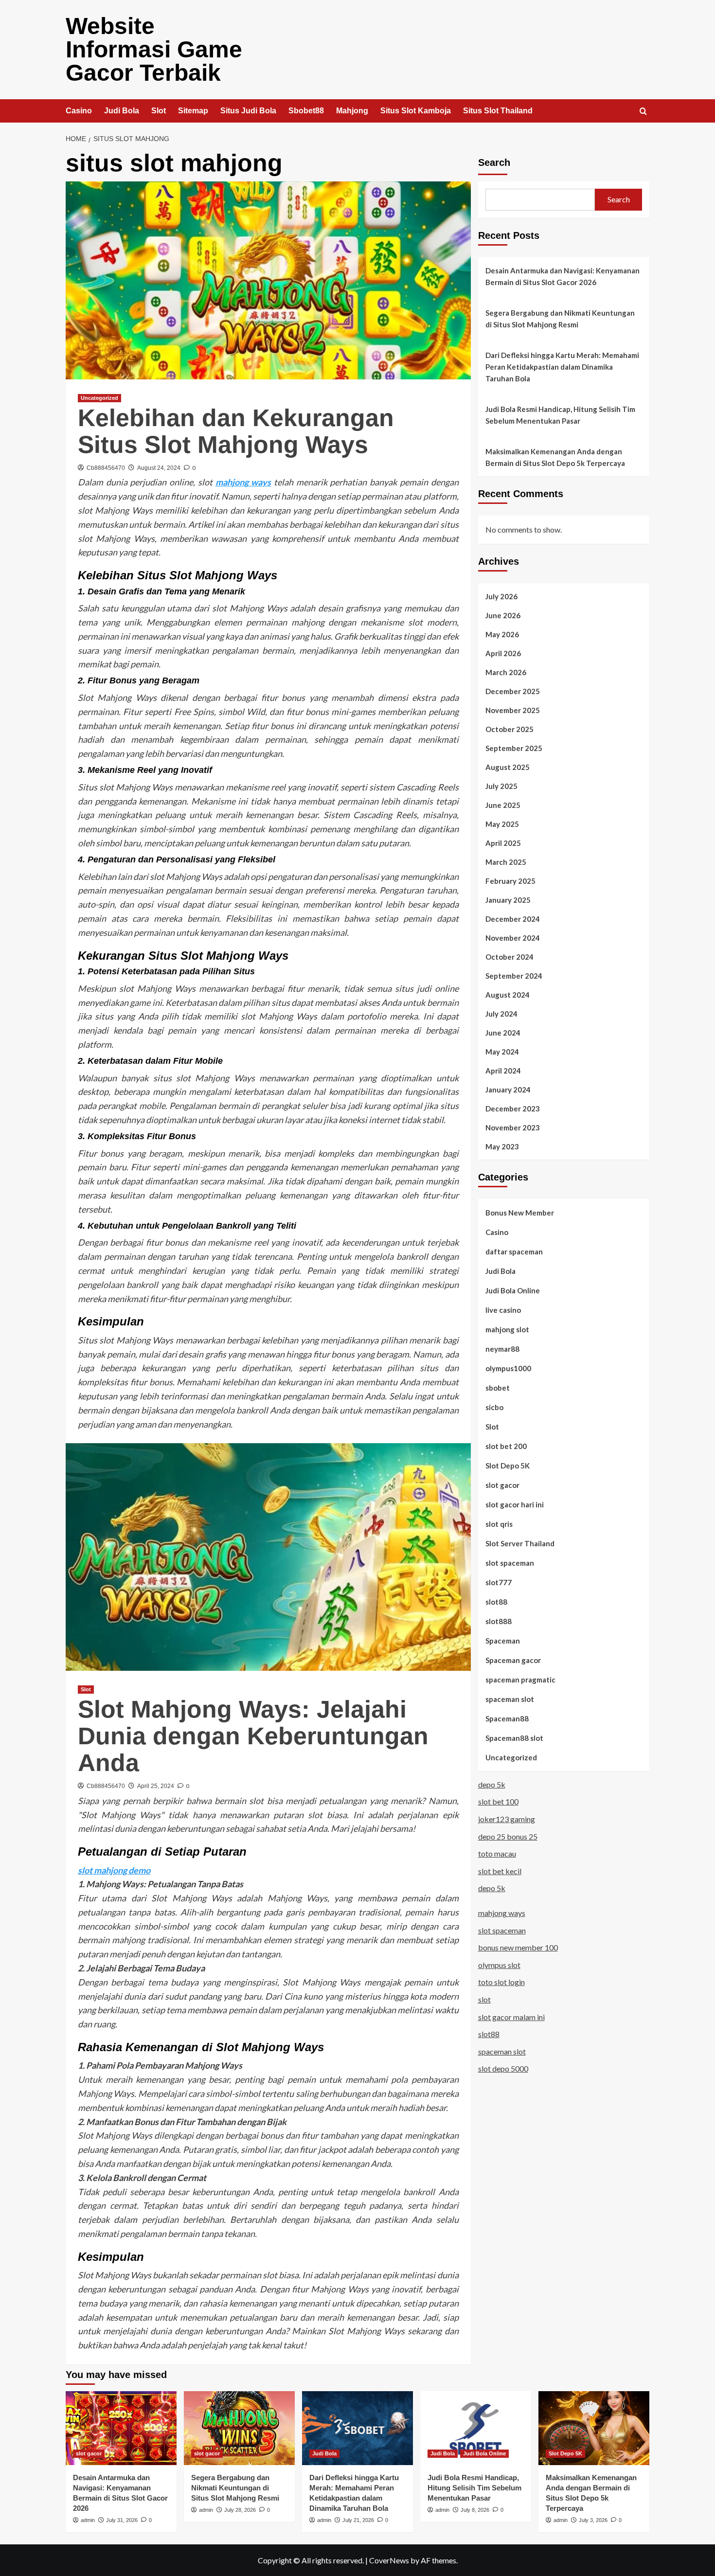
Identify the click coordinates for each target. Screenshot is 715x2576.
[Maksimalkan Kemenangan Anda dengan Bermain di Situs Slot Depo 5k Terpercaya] (594, 2428)
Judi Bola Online (513, 1290)
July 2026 (501, 596)
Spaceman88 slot (514, 1738)
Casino (79, 111)
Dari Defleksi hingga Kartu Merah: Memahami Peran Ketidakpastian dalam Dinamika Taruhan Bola (562, 367)
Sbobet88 (306, 111)
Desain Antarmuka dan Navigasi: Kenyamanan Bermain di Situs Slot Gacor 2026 (563, 276)
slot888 (499, 1621)
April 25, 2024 (156, 1786)
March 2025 (506, 862)
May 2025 (502, 824)
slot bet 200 (506, 1446)
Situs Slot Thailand (498, 111)
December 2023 (513, 1109)
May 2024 (502, 1052)
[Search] (643, 112)
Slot (159, 111)
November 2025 (513, 710)
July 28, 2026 (240, 2510)
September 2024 (514, 976)
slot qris (499, 1524)
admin (88, 2520)
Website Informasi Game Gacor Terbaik (154, 49)
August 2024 (508, 995)
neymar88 (502, 1349)
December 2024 (513, 919)
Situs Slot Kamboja (416, 111)
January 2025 (508, 900)
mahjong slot (507, 1329)
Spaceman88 (507, 1718)
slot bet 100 (498, 1802)
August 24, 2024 (159, 468)
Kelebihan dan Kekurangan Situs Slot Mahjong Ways (236, 431)
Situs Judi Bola (248, 111)
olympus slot (499, 1965)
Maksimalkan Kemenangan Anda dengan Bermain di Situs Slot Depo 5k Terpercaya (555, 457)
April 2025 (503, 843)
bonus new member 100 (518, 1947)
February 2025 (510, 881)
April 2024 (503, 1071)
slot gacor (502, 1485)
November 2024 (513, 938)
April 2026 (503, 653)
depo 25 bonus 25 (508, 1836)
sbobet (498, 1388)
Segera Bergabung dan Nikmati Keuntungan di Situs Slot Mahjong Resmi (560, 319)
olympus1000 (508, 1368)
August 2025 (508, 767)
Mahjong (352, 111)
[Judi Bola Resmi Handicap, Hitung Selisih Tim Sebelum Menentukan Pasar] (476, 2428)
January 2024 (508, 1090)
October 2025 (509, 729)
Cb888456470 (106, 468)
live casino (503, 1310)
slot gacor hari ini (515, 1504)
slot (484, 1999)
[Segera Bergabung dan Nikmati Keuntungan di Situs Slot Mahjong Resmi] (239, 2428)
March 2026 (506, 672)
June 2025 (503, 805)
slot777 (499, 1582)
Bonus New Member (520, 1213)
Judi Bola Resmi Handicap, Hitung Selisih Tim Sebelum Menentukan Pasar (560, 415)
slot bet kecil (500, 1871)
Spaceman (503, 1641)
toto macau (497, 1853)
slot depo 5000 (503, 2068)
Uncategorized (99, 398)
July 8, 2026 (475, 2510)
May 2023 (502, 1146)
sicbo (494, 1407)
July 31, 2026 (122, 2520)
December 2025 (513, 691)
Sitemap (193, 111)
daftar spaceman (514, 1252)
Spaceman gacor (513, 1660)
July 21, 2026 (358, 2520)
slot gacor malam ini (511, 2017)
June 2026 (503, 615)
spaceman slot (510, 1699)
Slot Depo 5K (508, 1466)
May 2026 (502, 634)
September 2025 (514, 748)
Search (494, 162)
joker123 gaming (507, 1819)
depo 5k (492, 1784)
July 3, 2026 (593, 2520)
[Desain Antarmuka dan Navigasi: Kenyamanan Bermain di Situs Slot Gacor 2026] (121, 2428)
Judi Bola (122, 111)
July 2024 (501, 1014)
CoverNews (389, 2560)
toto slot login (501, 1982)
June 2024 (503, 1033)
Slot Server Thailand (520, 1543)
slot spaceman (510, 1563)
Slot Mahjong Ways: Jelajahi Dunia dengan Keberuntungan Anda (253, 1736)
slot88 (496, 1602)
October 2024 (509, 957)
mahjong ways (243, 482)
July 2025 (501, 786)
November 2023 (513, 1127)
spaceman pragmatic (520, 1680)
